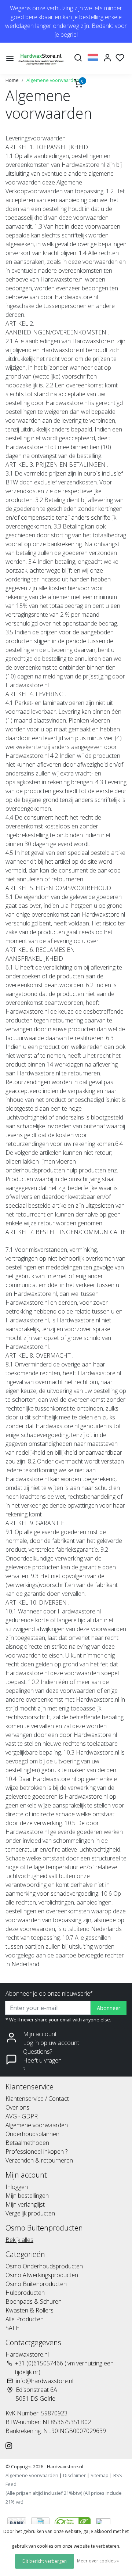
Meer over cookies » (98, 2561)
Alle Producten (25, 2319)
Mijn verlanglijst (25, 2204)
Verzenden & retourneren (39, 2160)
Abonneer (109, 2008)
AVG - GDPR (22, 2116)
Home (12, 80)
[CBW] (73, 2522)
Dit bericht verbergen (45, 2561)
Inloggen (17, 2187)
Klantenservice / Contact (37, 2099)
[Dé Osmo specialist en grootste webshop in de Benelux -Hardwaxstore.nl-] (42, 58)
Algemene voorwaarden (53, 80)
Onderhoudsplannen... (34, 2134)
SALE (12, 2328)
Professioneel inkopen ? (36, 2152)
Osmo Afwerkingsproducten (42, 2275)
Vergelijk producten (30, 2213)
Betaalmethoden (27, 2143)
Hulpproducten (25, 2293)
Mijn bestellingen (27, 2196)
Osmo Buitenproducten (36, 2284)
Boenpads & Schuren (34, 2301)
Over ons (17, 2107)
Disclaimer (74, 2475)
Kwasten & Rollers (30, 2310)
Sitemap (100, 2475)
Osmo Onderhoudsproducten (44, 2266)
